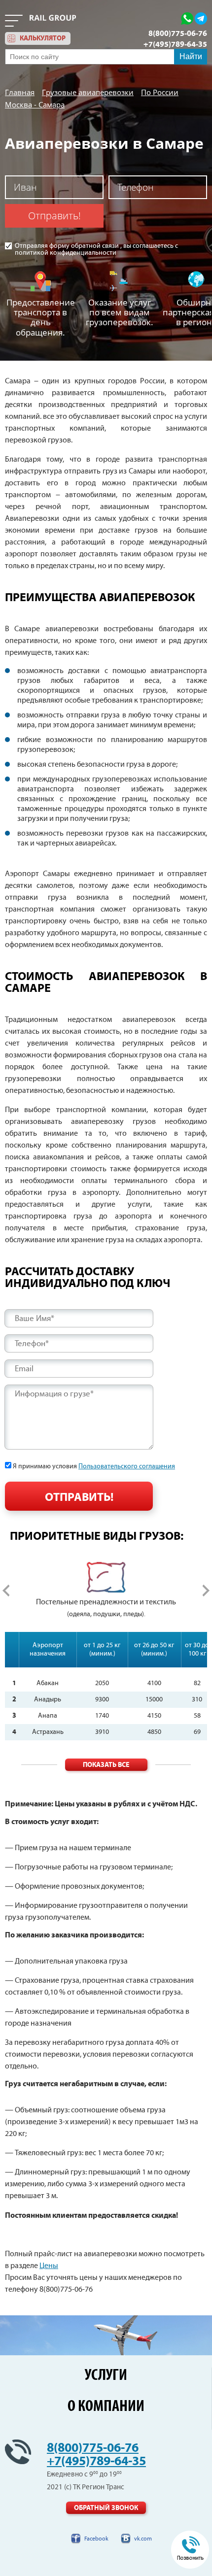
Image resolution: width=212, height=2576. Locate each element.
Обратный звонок (106, 2508)
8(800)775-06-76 (178, 34)
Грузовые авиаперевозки (88, 92)
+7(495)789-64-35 (175, 44)
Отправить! (54, 216)
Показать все (106, 1765)
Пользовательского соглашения (127, 1466)
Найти (191, 56)
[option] (106, 1591)
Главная (20, 92)
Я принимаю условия (94, 1466)
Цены (49, 2266)
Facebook (96, 2539)
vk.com (143, 2539)
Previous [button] (6, 1591)
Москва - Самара (35, 104)
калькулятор (43, 38)
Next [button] (206, 1591)
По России (160, 92)
